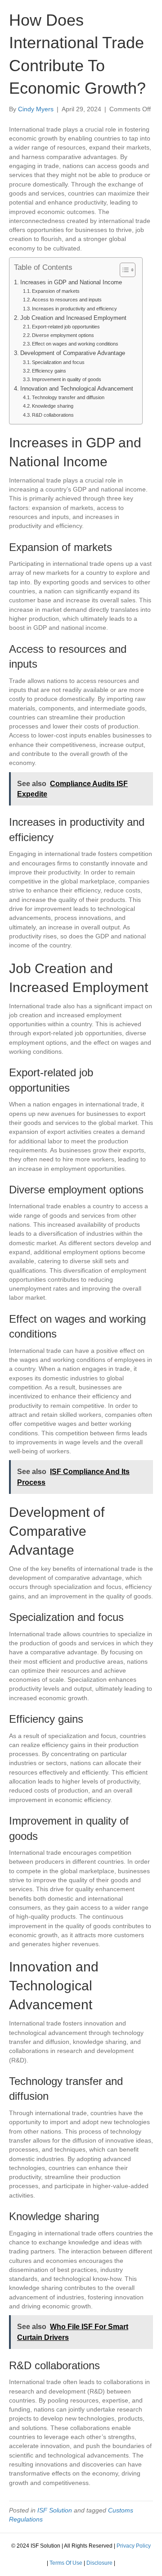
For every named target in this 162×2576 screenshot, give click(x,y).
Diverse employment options (63, 335)
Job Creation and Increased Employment (73, 318)
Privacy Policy (134, 2546)
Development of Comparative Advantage (73, 353)
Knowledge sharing (53, 406)
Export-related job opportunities (66, 327)
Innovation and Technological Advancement (77, 389)
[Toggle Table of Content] (123, 270)
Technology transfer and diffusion (68, 397)
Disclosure (99, 2563)
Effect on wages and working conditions (75, 344)
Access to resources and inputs (67, 300)
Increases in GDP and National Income (71, 282)
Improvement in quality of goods (67, 379)
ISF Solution (55, 2510)
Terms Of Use (66, 2563)
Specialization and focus (58, 362)
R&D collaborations (53, 415)
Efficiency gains (49, 371)
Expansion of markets (56, 291)
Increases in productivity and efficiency (74, 309)
